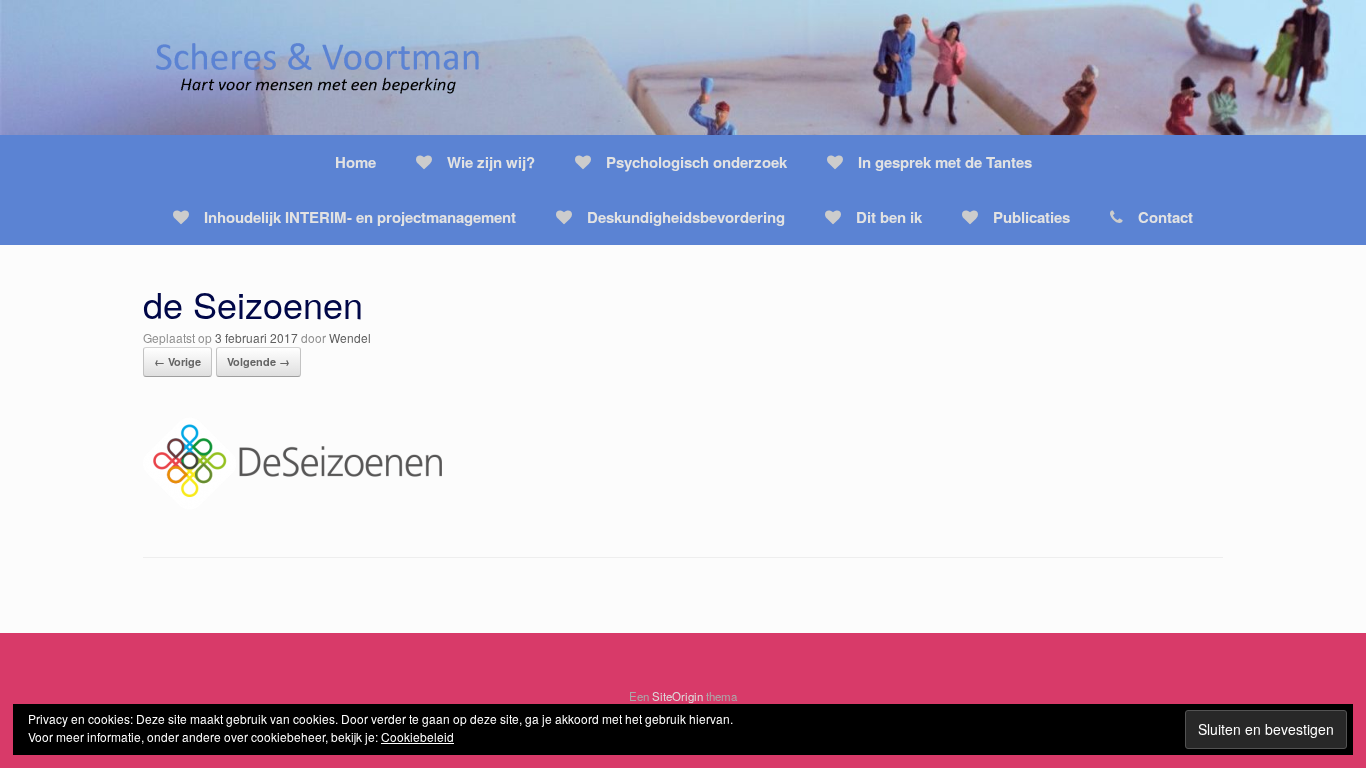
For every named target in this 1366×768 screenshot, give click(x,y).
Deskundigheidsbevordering (686, 217)
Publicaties (1031, 217)
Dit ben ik (889, 217)
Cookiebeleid (417, 736)
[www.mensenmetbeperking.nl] (318, 67)
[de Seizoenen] (293, 503)
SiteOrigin (677, 696)
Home (355, 162)
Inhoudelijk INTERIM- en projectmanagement (360, 217)
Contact (1165, 217)
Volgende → (258, 361)
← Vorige (177, 361)
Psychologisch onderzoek (696, 162)
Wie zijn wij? (491, 162)
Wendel (350, 337)
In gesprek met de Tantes (945, 162)
